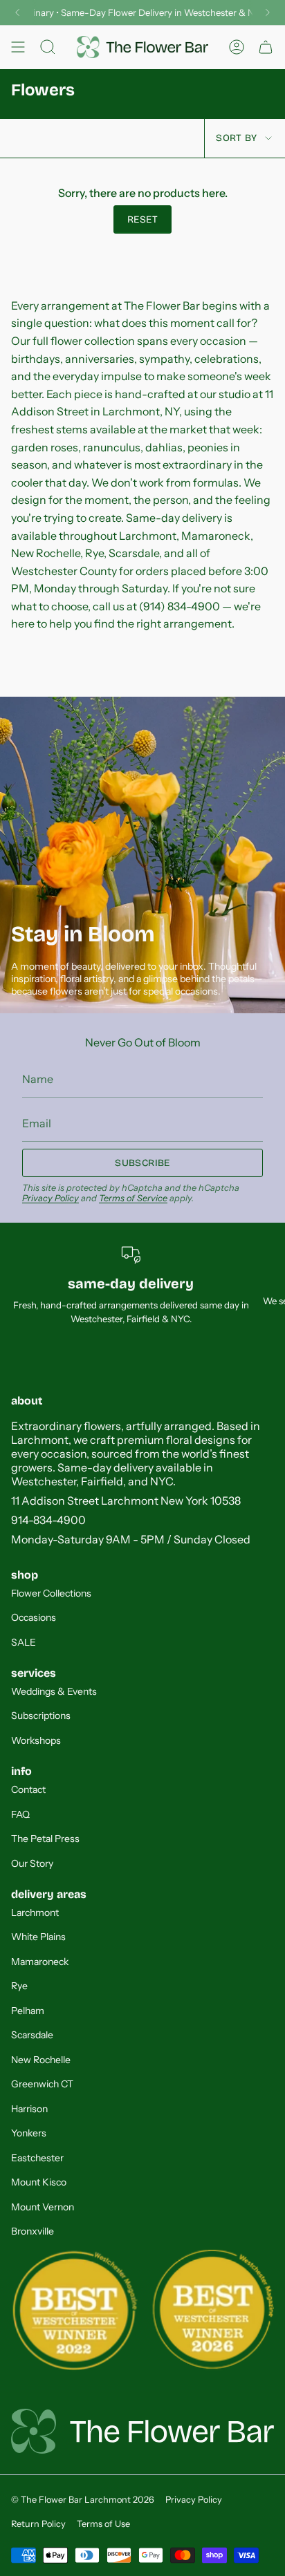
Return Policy (38, 2524)
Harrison (29, 2109)
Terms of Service (133, 1198)
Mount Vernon (43, 2207)
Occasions (34, 1617)
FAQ (20, 1814)
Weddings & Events (54, 1691)
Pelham (28, 2011)
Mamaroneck (40, 1962)
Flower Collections (51, 1593)
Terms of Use (103, 2524)
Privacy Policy (50, 1198)
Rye (19, 1986)
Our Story (32, 1863)
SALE (24, 1642)
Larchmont (35, 1912)
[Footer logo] (142, 2431)
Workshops (36, 1740)
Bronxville (33, 2231)
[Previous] (17, 12)
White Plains (38, 1937)
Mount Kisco (39, 2182)
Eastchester (37, 2158)
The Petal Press (45, 1839)
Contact (28, 1789)
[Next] (268, 12)
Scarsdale (32, 2035)
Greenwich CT (42, 2084)
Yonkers (29, 2133)
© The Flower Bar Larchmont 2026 (83, 2500)
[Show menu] (18, 47)
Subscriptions (41, 1715)
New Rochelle (41, 2060)
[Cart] (266, 47)
